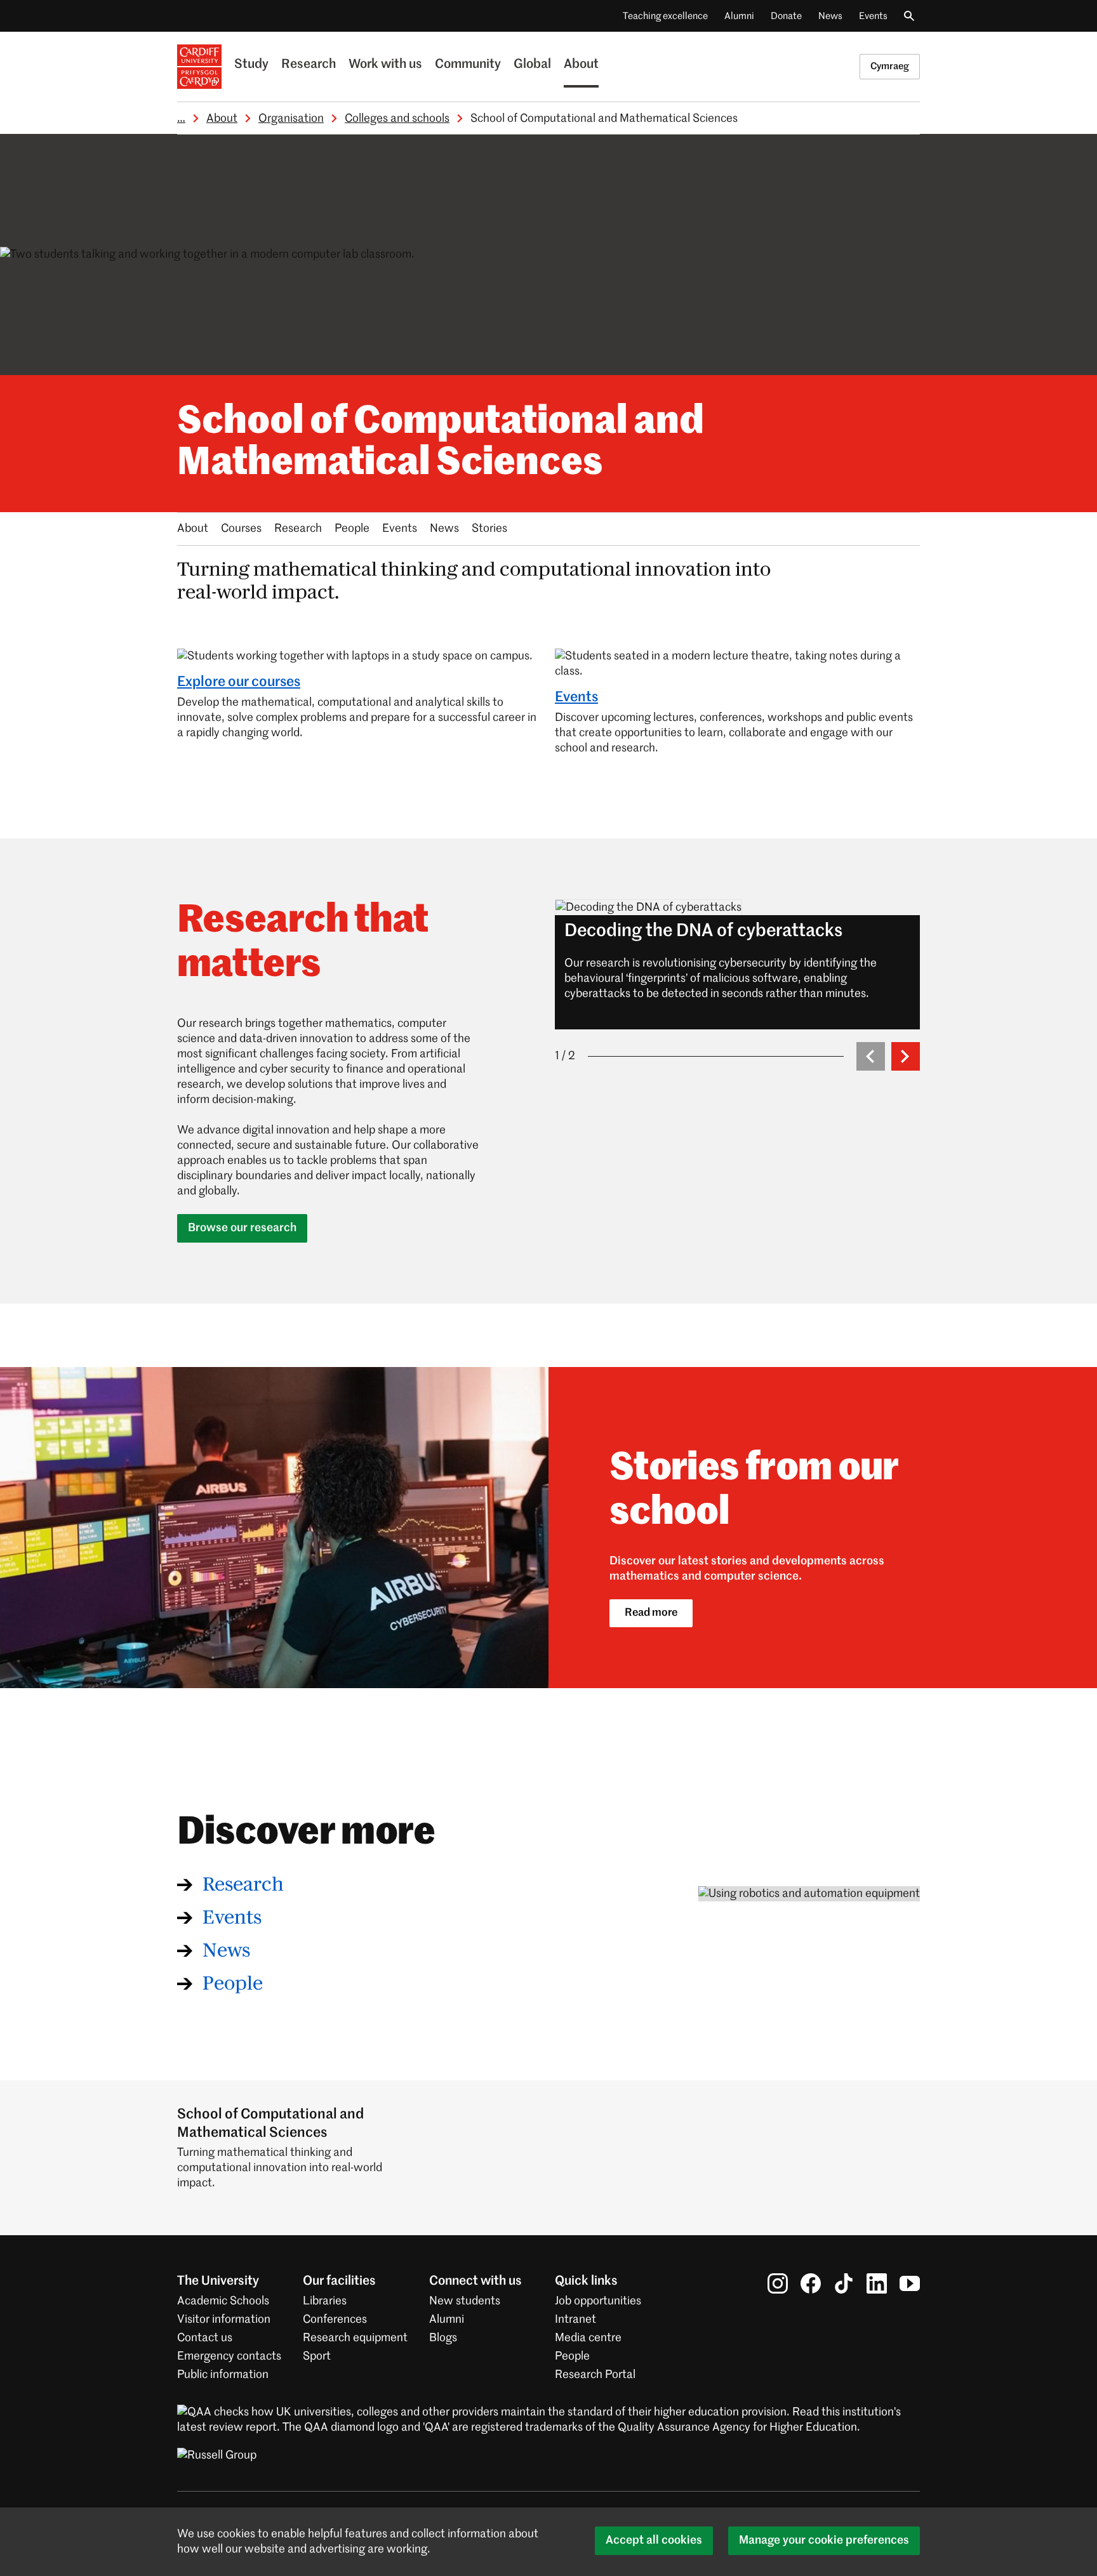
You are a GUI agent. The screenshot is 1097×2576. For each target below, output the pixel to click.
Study (251, 65)
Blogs (443, 2338)
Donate (786, 16)
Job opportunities (598, 2301)
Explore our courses (239, 682)
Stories (489, 529)
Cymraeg (890, 66)
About (581, 65)
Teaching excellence (665, 16)
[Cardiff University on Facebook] (811, 2283)
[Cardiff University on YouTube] (910, 2283)
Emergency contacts (229, 2356)
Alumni (739, 16)
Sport (317, 2356)
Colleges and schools (397, 119)
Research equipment (355, 2338)
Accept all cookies (654, 2540)
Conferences (335, 2320)
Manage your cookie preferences (824, 2540)
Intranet (575, 2320)
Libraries (325, 2301)
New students (465, 2301)
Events (873, 16)
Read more (651, 1613)
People (352, 529)
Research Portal (595, 2375)
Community (468, 65)
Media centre (588, 2338)
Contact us (205, 2338)
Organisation (291, 119)
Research (309, 65)
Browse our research (242, 1228)
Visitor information (224, 2320)
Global (532, 65)
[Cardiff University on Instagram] (778, 2283)
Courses (241, 529)
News (830, 16)
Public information (223, 2375)
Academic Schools (223, 2301)
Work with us (385, 65)
